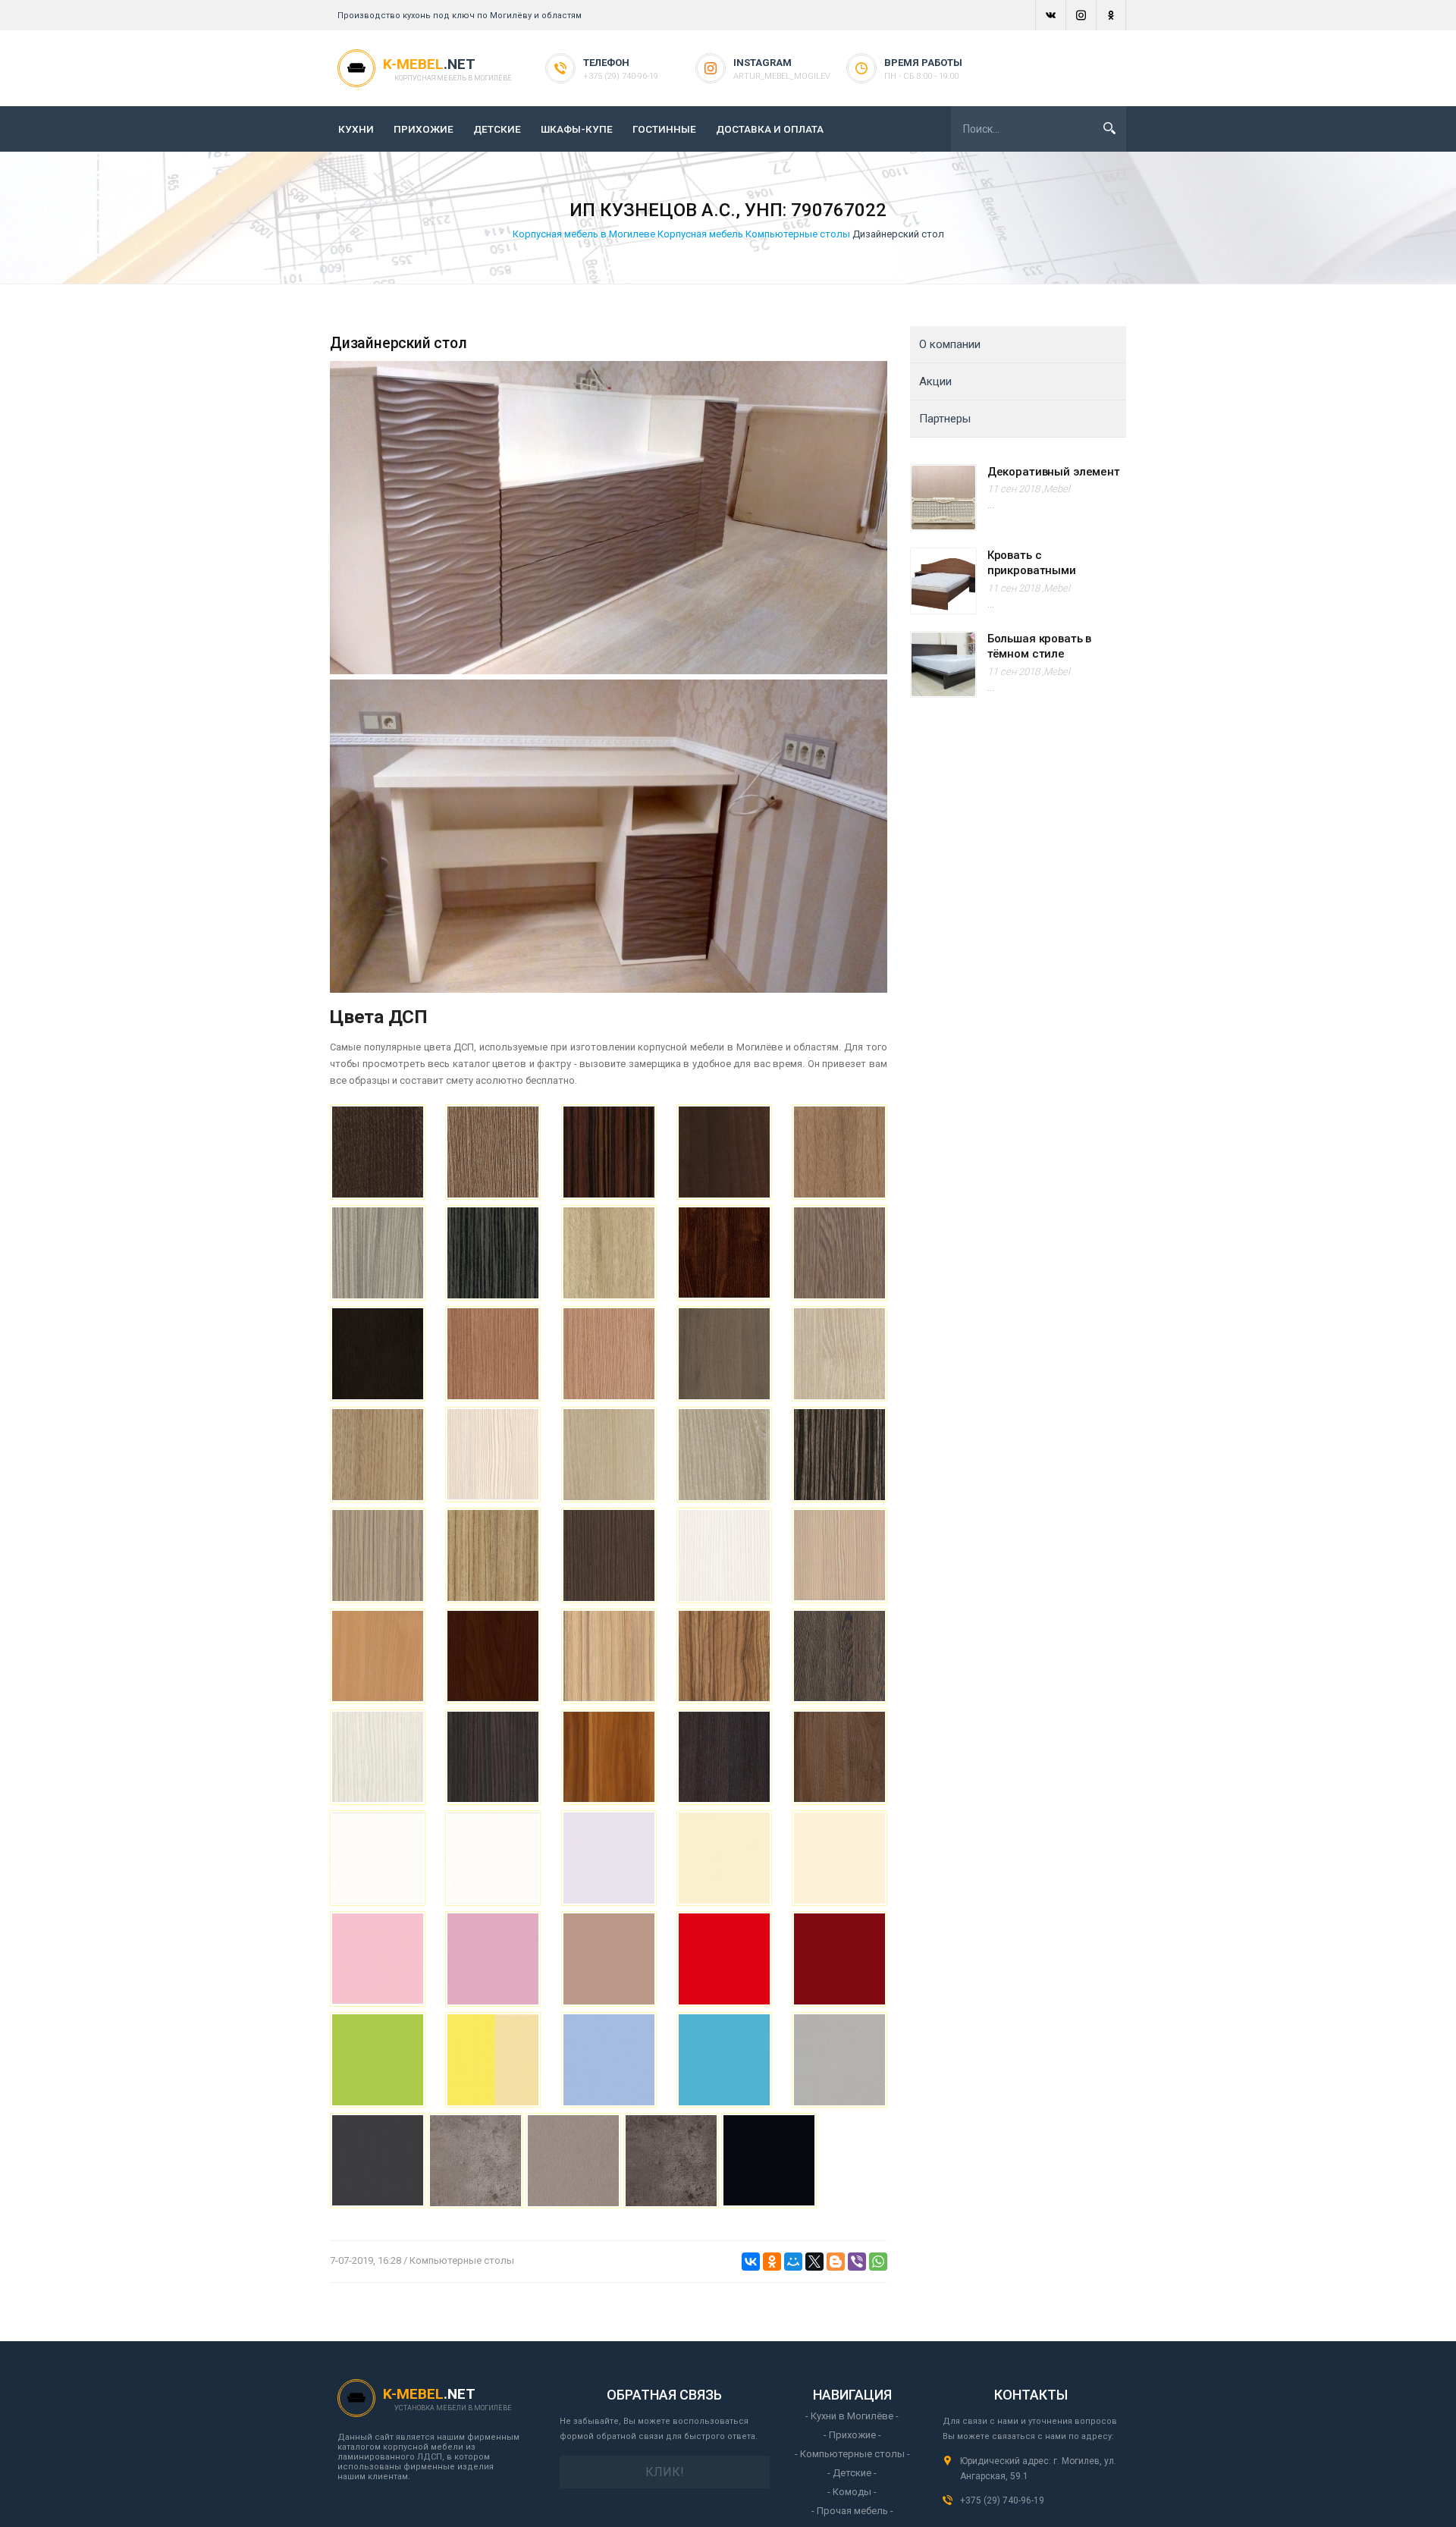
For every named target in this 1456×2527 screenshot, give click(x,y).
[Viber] (857, 2262)
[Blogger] (836, 2262)
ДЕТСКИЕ (497, 129)
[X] (814, 2262)
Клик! (665, 2472)
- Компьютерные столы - (852, 2454)
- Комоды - (852, 2492)
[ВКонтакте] (751, 2262)
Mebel (1057, 489)
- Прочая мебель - (852, 2511)
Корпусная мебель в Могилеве (584, 234)
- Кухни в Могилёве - (852, 2416)
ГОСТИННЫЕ (664, 129)
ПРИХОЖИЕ (424, 129)
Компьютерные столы (798, 234)
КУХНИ (356, 129)
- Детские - (852, 2473)
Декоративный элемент (1054, 472)
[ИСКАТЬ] (1109, 128)
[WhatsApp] (878, 2262)
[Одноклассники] (772, 2262)
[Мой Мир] (793, 2262)
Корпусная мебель (700, 234)
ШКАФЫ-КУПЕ (577, 129)
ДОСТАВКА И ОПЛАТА (770, 129)
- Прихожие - (852, 2435)
